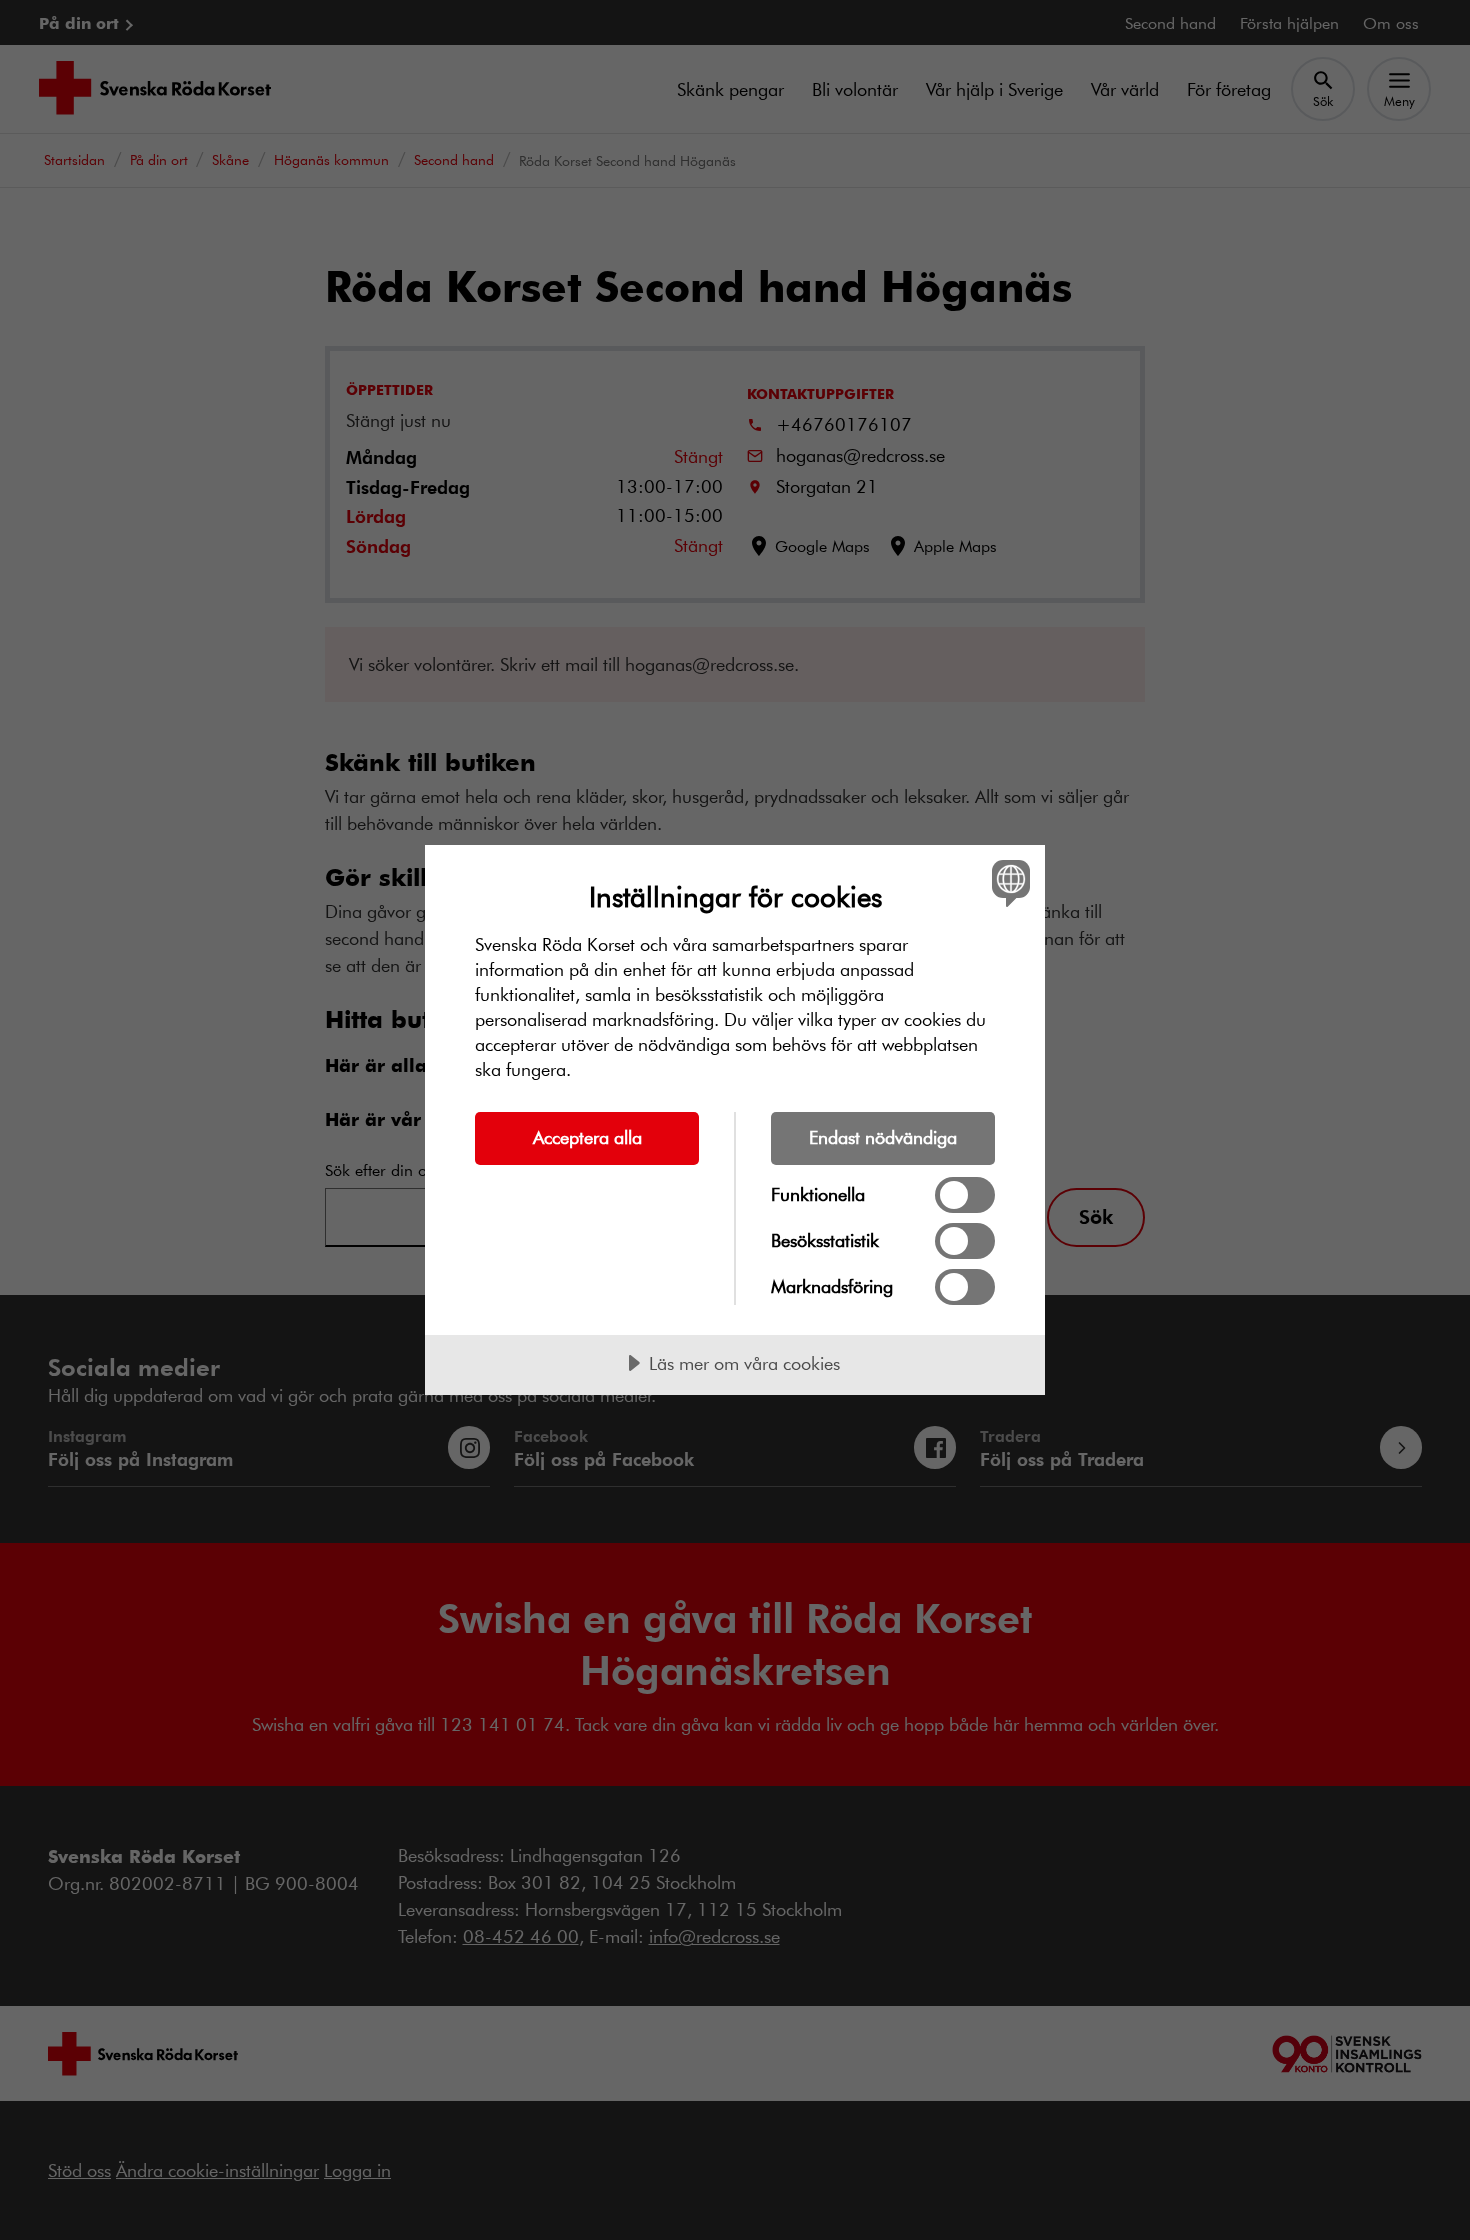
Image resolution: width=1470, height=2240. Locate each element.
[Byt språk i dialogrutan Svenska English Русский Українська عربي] (1007, 882)
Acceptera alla (587, 1137)
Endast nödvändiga (883, 1137)
